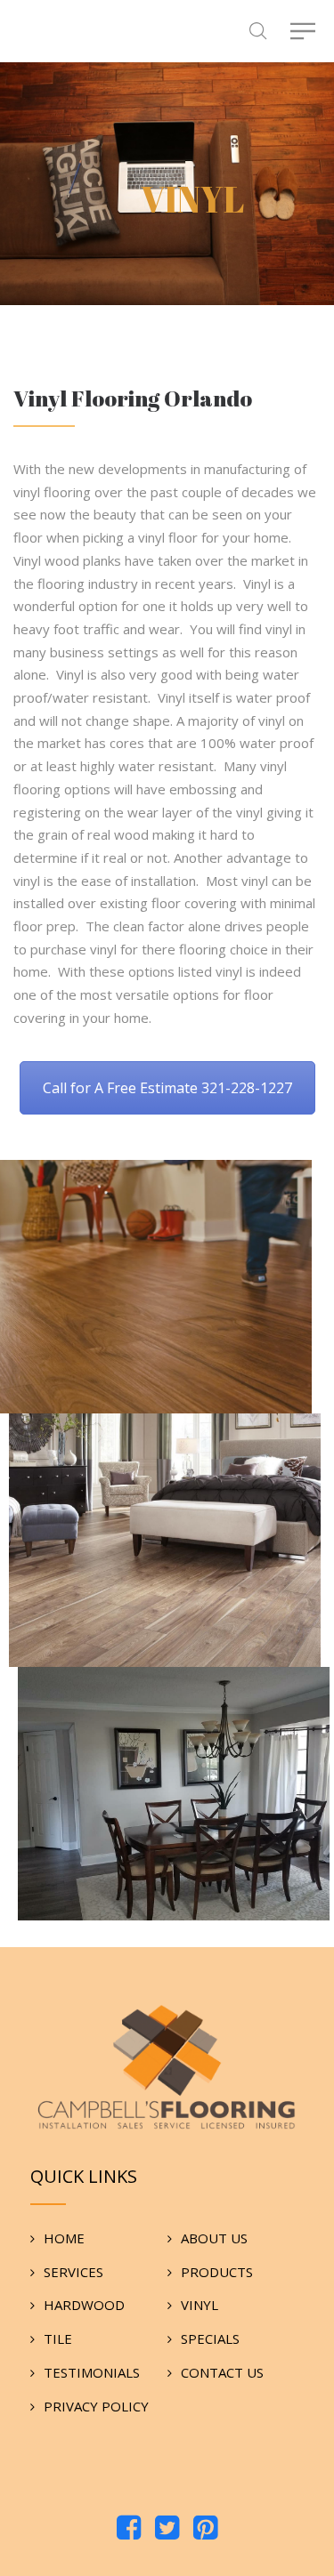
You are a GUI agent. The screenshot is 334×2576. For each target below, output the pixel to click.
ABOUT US (214, 2238)
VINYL (200, 2305)
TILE (58, 2339)
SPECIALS (210, 2339)
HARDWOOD (84, 2305)
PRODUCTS (217, 2272)
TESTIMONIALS (92, 2372)
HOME (64, 2238)
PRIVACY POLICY (96, 2406)
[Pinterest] (205, 2529)
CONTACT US (222, 2372)
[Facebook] (129, 2529)
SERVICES (73, 2272)
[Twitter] (167, 2529)
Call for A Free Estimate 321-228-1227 (167, 1088)
